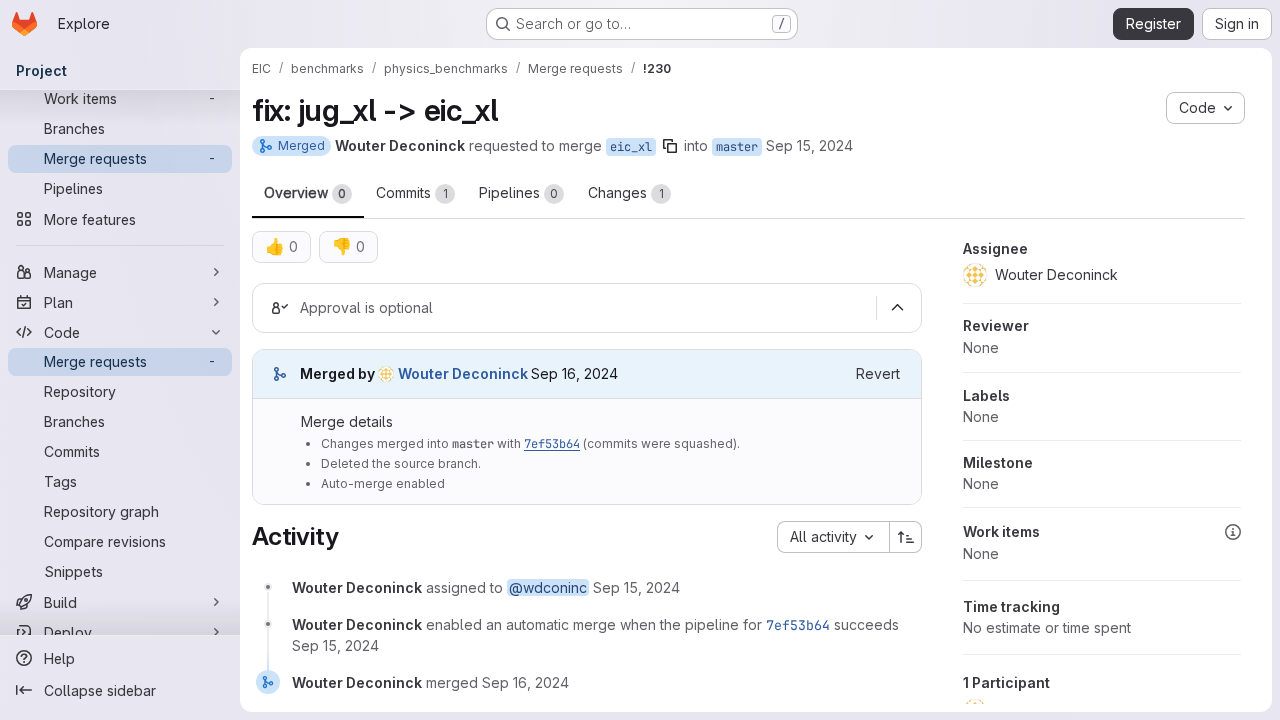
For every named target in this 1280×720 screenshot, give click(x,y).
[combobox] (833, 537)
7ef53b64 (552, 444)
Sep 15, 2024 (809, 145)
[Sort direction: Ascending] (906, 537)
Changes (626, 192)
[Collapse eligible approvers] (897, 308)
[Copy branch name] (670, 146)
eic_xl (631, 147)
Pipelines (518, 192)
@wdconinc (548, 587)
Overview (305, 192)
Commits (412, 192)
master (737, 147)
